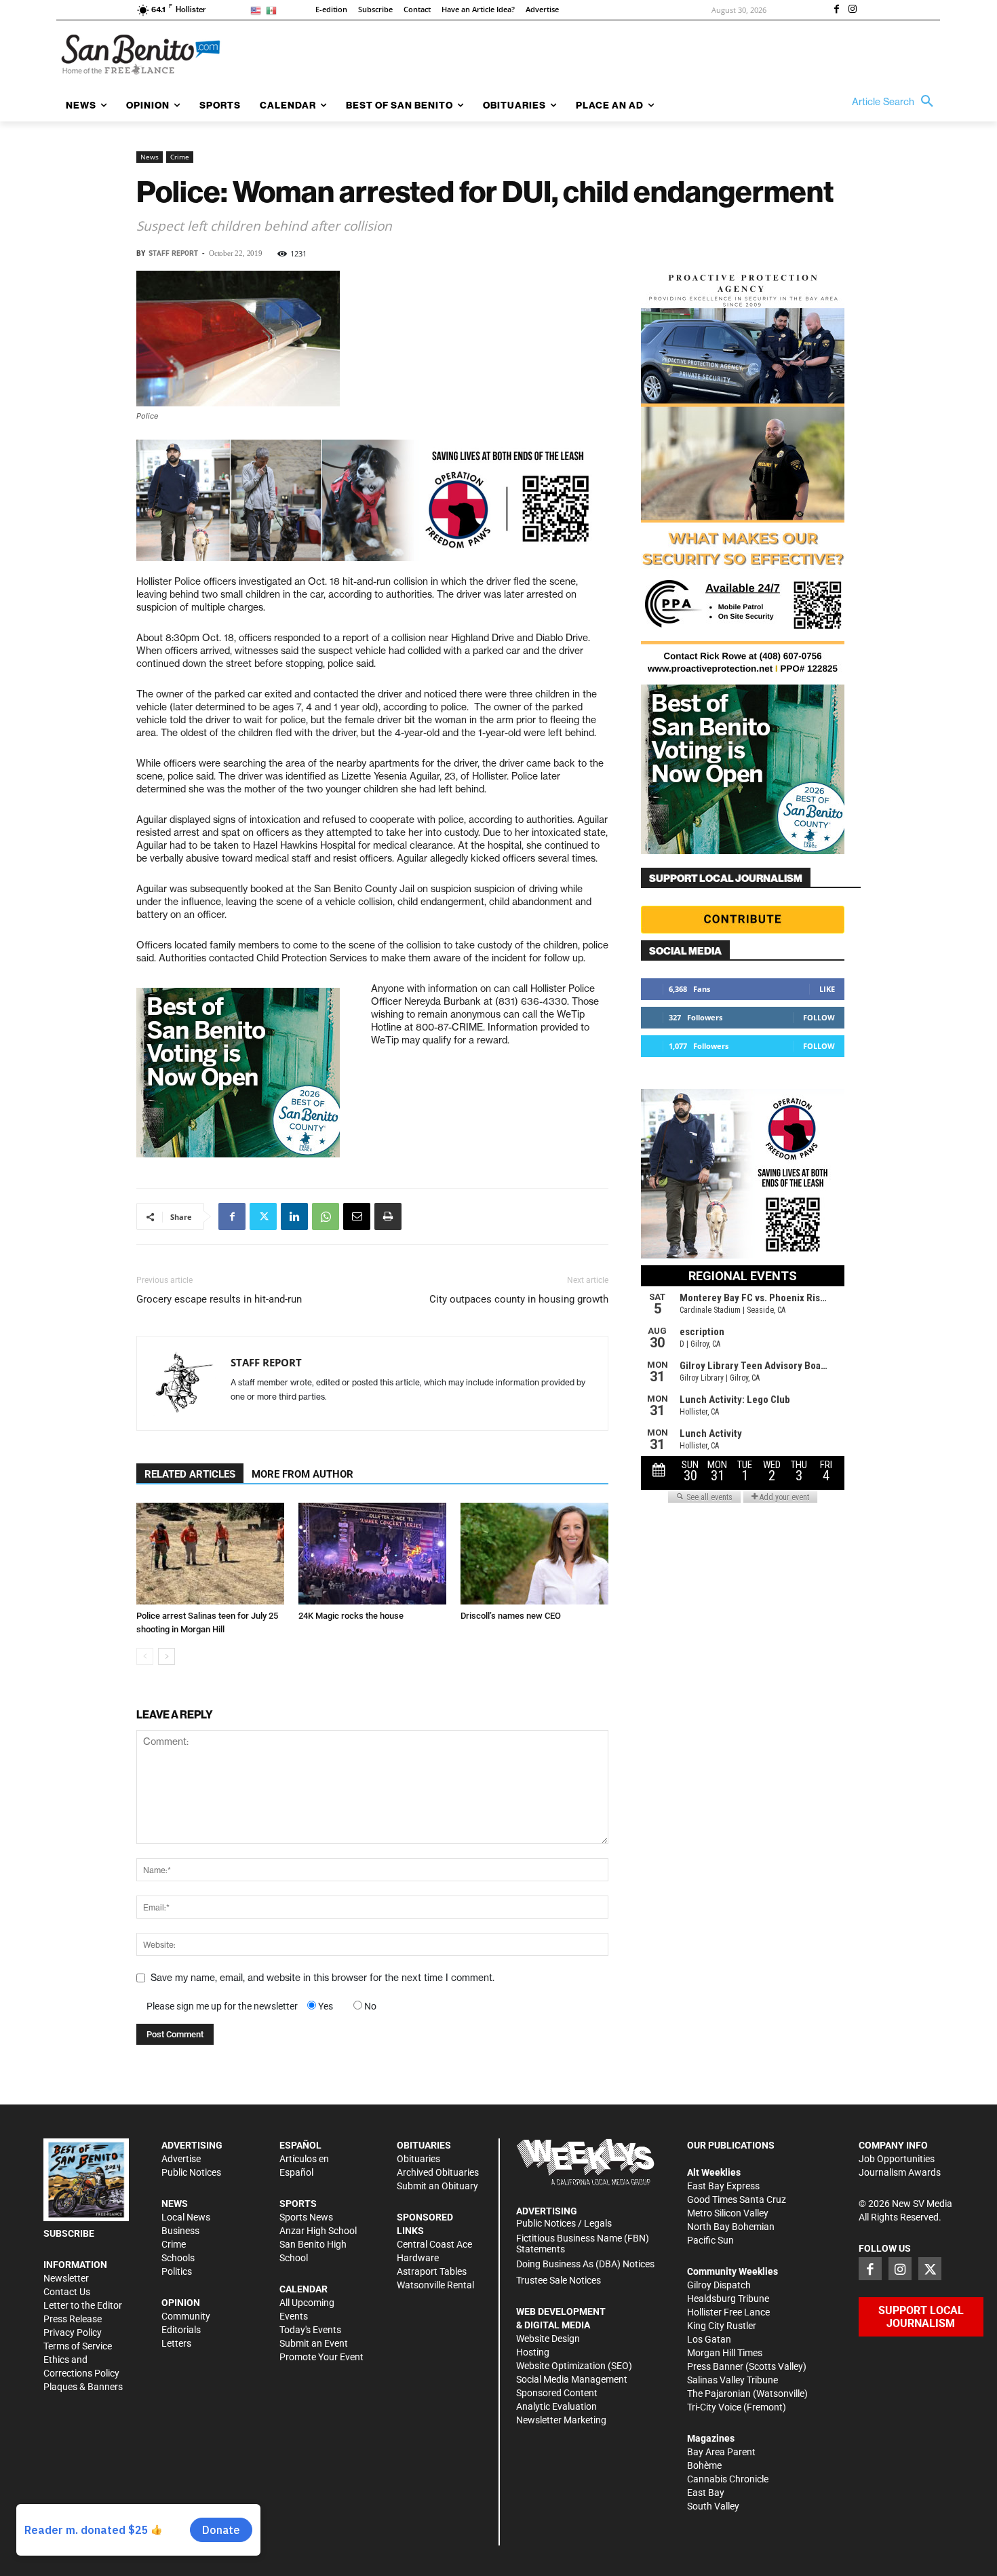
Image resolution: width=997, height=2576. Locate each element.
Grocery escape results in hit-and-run (219, 1299)
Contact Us (67, 2292)
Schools (178, 2258)
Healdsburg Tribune (728, 2299)
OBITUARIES (424, 2145)
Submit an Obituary (437, 2186)
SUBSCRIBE (69, 2233)
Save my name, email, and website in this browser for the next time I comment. (322, 1978)
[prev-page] (145, 1656)
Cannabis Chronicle (728, 2479)
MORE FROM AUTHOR (302, 1474)
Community (186, 2316)
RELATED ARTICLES (190, 1474)
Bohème (704, 2465)
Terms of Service (78, 2346)
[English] (258, 10)
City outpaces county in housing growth (519, 1299)
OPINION (181, 2303)
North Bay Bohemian (731, 2227)
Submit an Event (314, 2343)
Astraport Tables (432, 2271)
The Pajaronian (719, 2394)
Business (180, 2231)
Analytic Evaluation (556, 2406)
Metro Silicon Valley (728, 2213)
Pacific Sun (710, 2240)
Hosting (533, 2352)
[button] (896, 102)
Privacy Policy (73, 2332)
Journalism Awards (900, 2172)
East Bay (706, 2493)
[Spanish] (274, 10)
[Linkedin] (294, 1216)
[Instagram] (853, 10)
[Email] (357, 1216)
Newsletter (66, 2278)
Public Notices (191, 2172)
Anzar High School (318, 2231)
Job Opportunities (897, 2159)
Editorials (181, 2330)
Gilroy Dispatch (719, 2285)
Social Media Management (572, 2379)
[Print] (388, 1216)
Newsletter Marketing (561, 2420)
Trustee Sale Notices (559, 2280)
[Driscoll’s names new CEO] (534, 1554)
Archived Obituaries (438, 2172)
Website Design (548, 2339)
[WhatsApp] (326, 1216)
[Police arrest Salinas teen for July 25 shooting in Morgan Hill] (210, 1554)
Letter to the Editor (83, 2305)
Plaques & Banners (83, 2387)
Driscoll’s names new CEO (511, 1616)
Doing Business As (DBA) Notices (585, 2264)
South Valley (713, 2506)
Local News (186, 2217)
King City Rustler (722, 2326)
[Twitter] (263, 1216)
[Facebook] (836, 10)
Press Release (73, 2319)
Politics (177, 2271)
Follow (819, 1017)
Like (827, 989)
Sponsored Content (557, 2393)
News (150, 157)
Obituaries (418, 2159)
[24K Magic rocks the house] (372, 1554)
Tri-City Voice (714, 2407)
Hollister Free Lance (728, 2312)
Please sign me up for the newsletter (222, 2006)
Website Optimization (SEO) (574, 2366)
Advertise (181, 2159)
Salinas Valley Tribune (732, 2380)
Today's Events (310, 2330)
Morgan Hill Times (725, 2353)
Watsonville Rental (435, 2285)
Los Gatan (709, 2339)
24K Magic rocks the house (351, 1616)
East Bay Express (723, 2186)
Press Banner (715, 2366)
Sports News (306, 2217)
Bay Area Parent (721, 2452)
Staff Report (173, 253)
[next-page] (167, 1656)
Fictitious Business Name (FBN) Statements (583, 2244)
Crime (180, 157)
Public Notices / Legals (564, 2223)
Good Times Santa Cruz (737, 2199)
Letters (176, 2343)
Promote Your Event (321, 2357)
